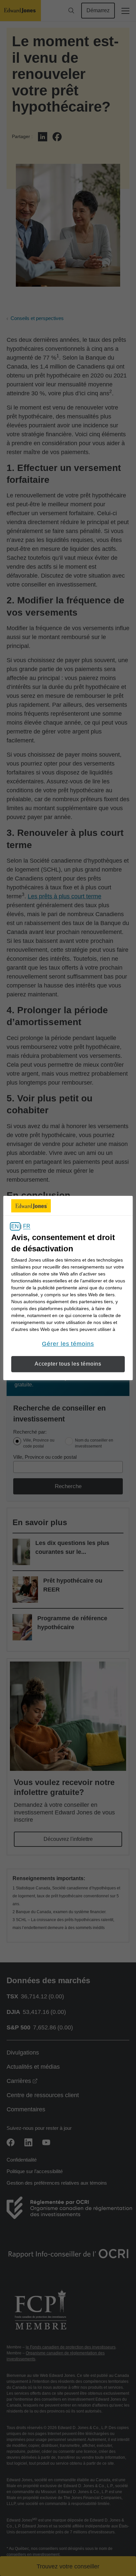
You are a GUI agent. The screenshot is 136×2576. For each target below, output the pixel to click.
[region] (68, 1288)
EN (15, 1226)
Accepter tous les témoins (68, 1364)
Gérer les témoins (68, 1344)
